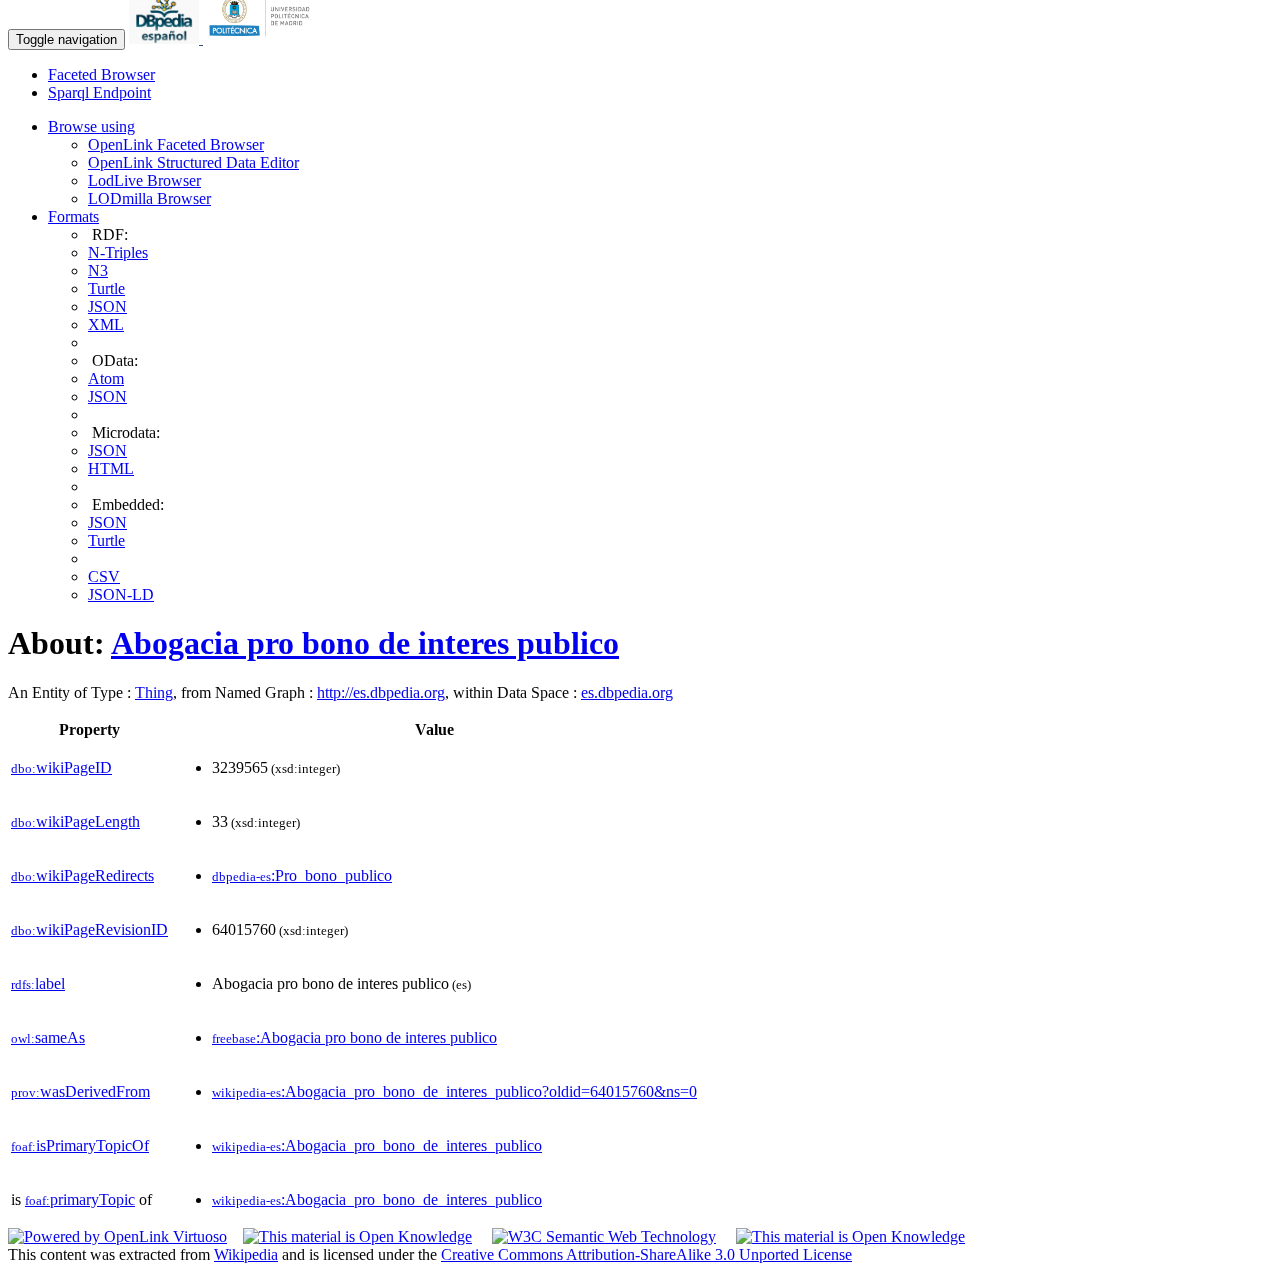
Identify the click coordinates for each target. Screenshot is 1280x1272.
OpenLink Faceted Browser (176, 144)
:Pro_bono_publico (302, 875)
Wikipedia (246, 1254)
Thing (154, 692)
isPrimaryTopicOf (80, 1145)
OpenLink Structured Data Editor (193, 162)
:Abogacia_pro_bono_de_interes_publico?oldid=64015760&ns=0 (454, 1091)
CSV (104, 576)
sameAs (48, 1037)
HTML (111, 468)
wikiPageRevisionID (89, 929)
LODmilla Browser (149, 198)
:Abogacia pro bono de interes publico (354, 1037)
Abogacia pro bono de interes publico (365, 643)
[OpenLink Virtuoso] (117, 1236)
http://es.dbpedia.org (381, 692)
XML (106, 324)
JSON (107, 306)
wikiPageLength (75, 821)
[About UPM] (263, 38)
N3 (98, 270)
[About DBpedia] (166, 38)
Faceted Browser (101, 74)
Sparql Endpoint (99, 92)
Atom (106, 378)
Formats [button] (73, 216)
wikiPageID (61, 767)
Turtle (106, 288)
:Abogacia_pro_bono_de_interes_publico (377, 1145)
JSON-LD (121, 594)
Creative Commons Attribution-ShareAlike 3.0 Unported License (646, 1254)
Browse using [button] (91, 126)
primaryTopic (80, 1199)
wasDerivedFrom (80, 1091)
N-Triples (118, 252)
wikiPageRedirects (82, 875)
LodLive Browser (144, 180)
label (38, 983)
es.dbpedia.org (627, 692)
